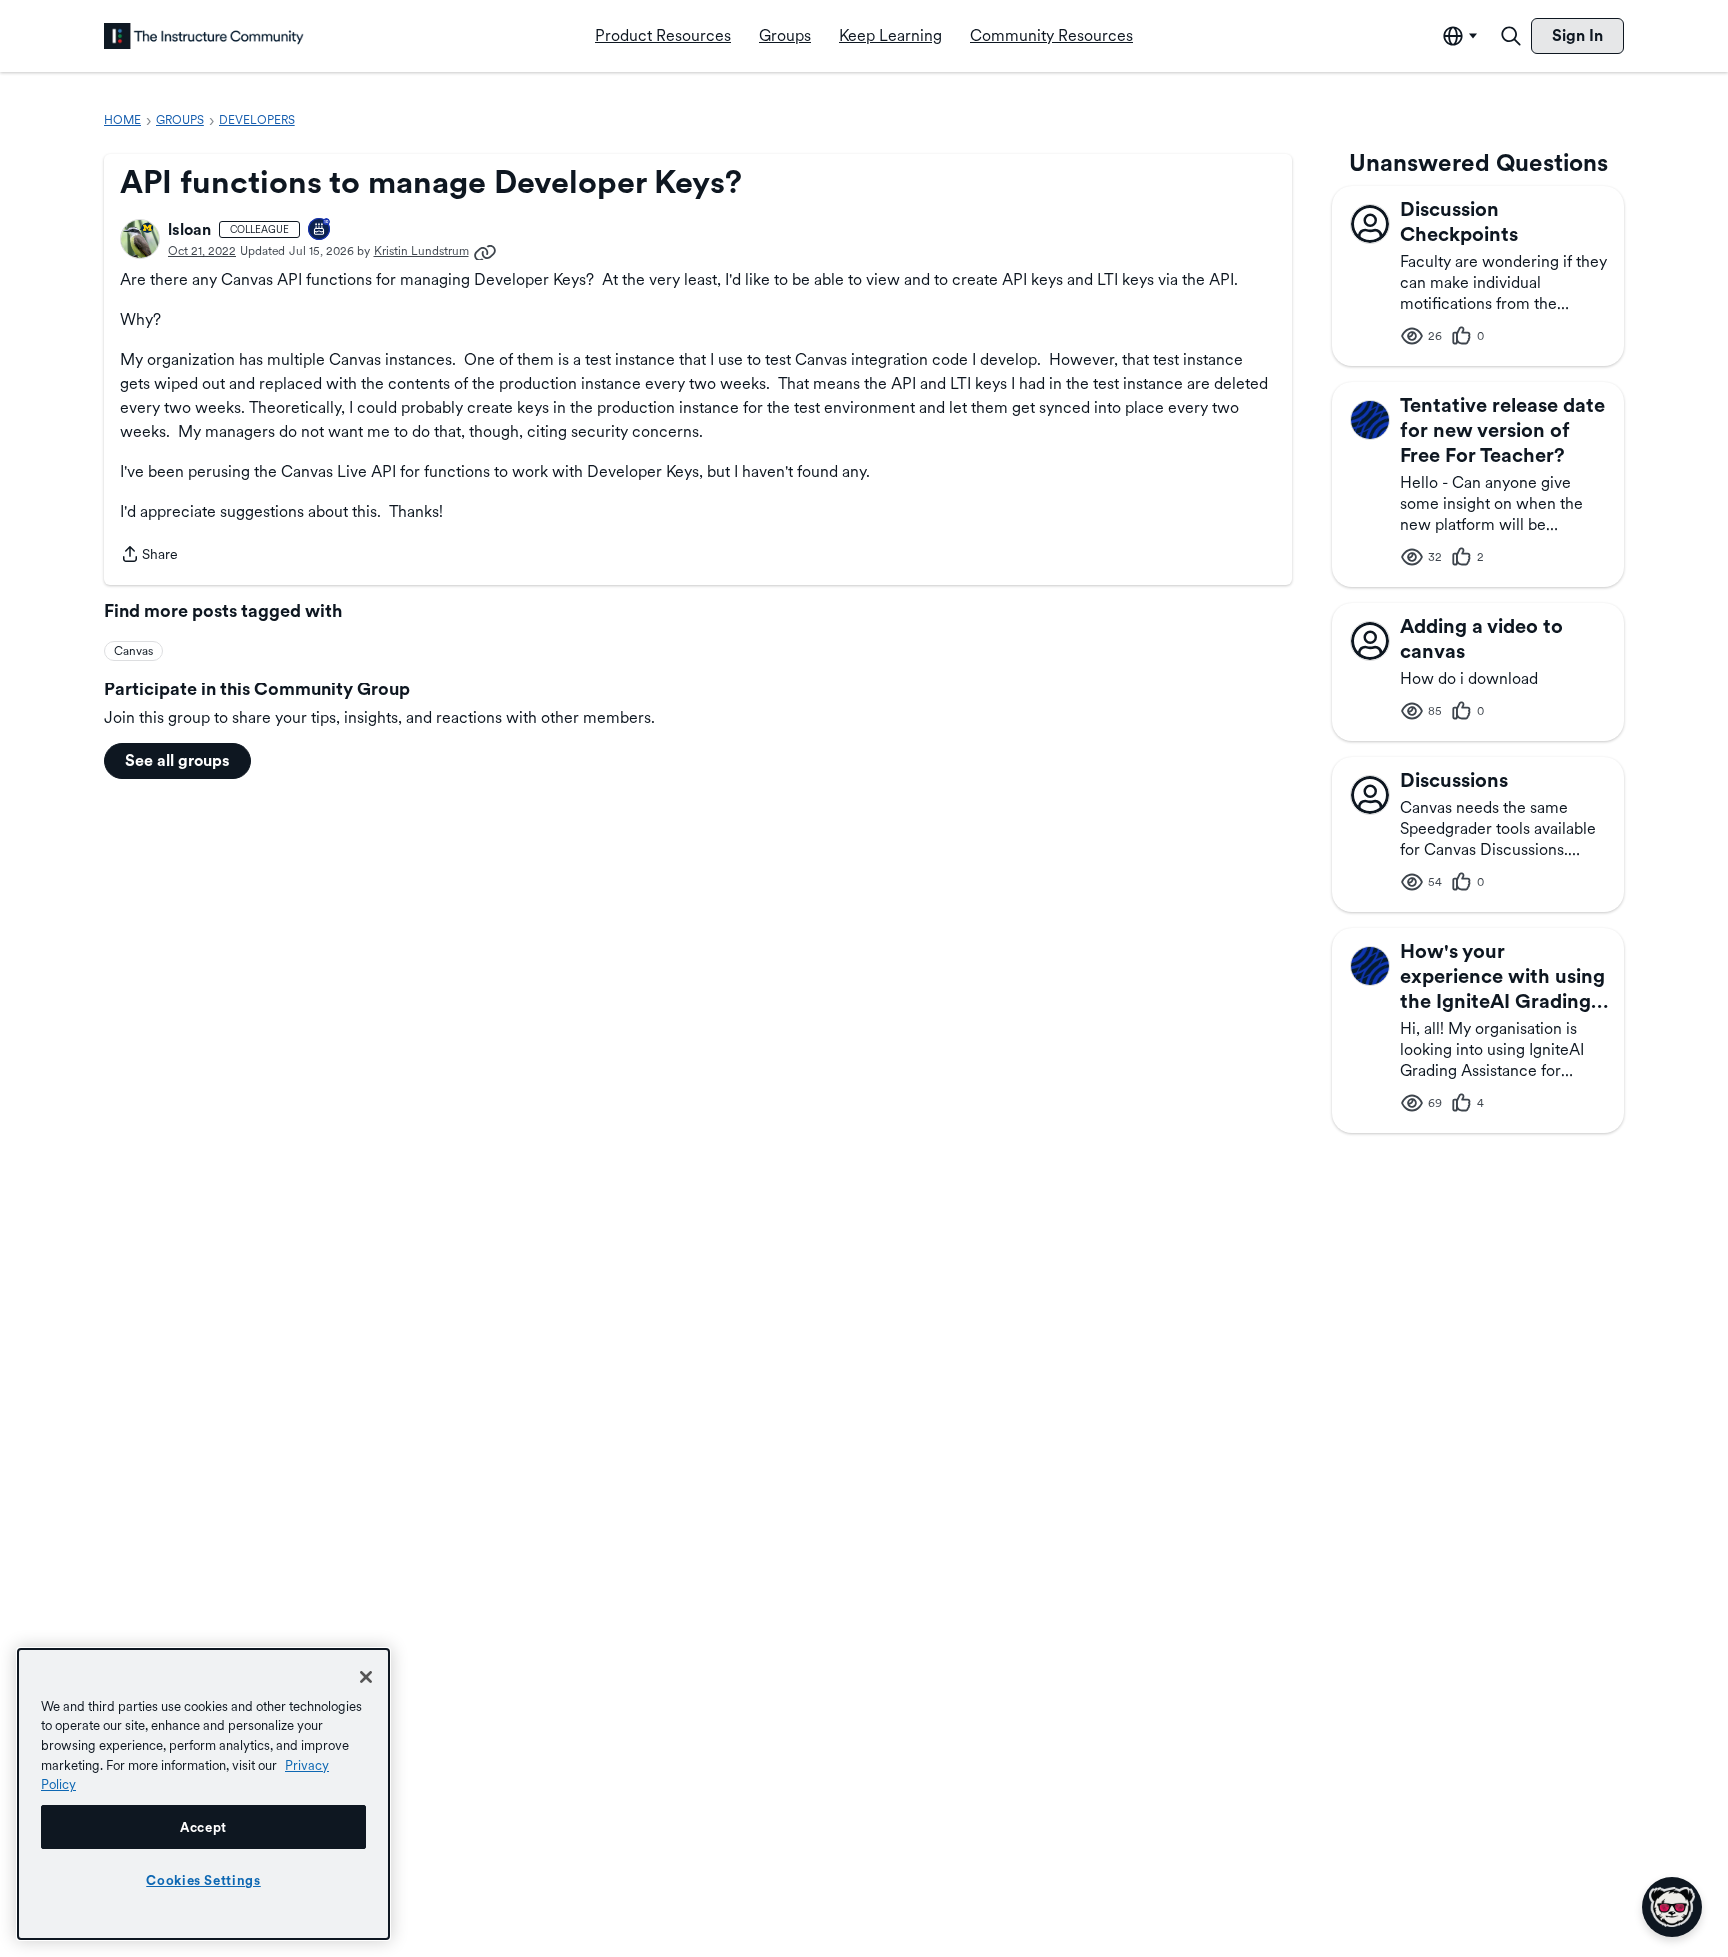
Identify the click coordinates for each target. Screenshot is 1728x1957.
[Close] (366, 1677)
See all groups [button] (177, 760)
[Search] (1511, 36)
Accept (203, 1827)
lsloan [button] (189, 229)
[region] (203, 1794)
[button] (140, 239)
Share (149, 556)
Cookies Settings (203, 1880)
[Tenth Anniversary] (320, 230)
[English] (204, 36)
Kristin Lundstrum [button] (421, 251)
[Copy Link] (485, 251)
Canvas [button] (133, 651)
